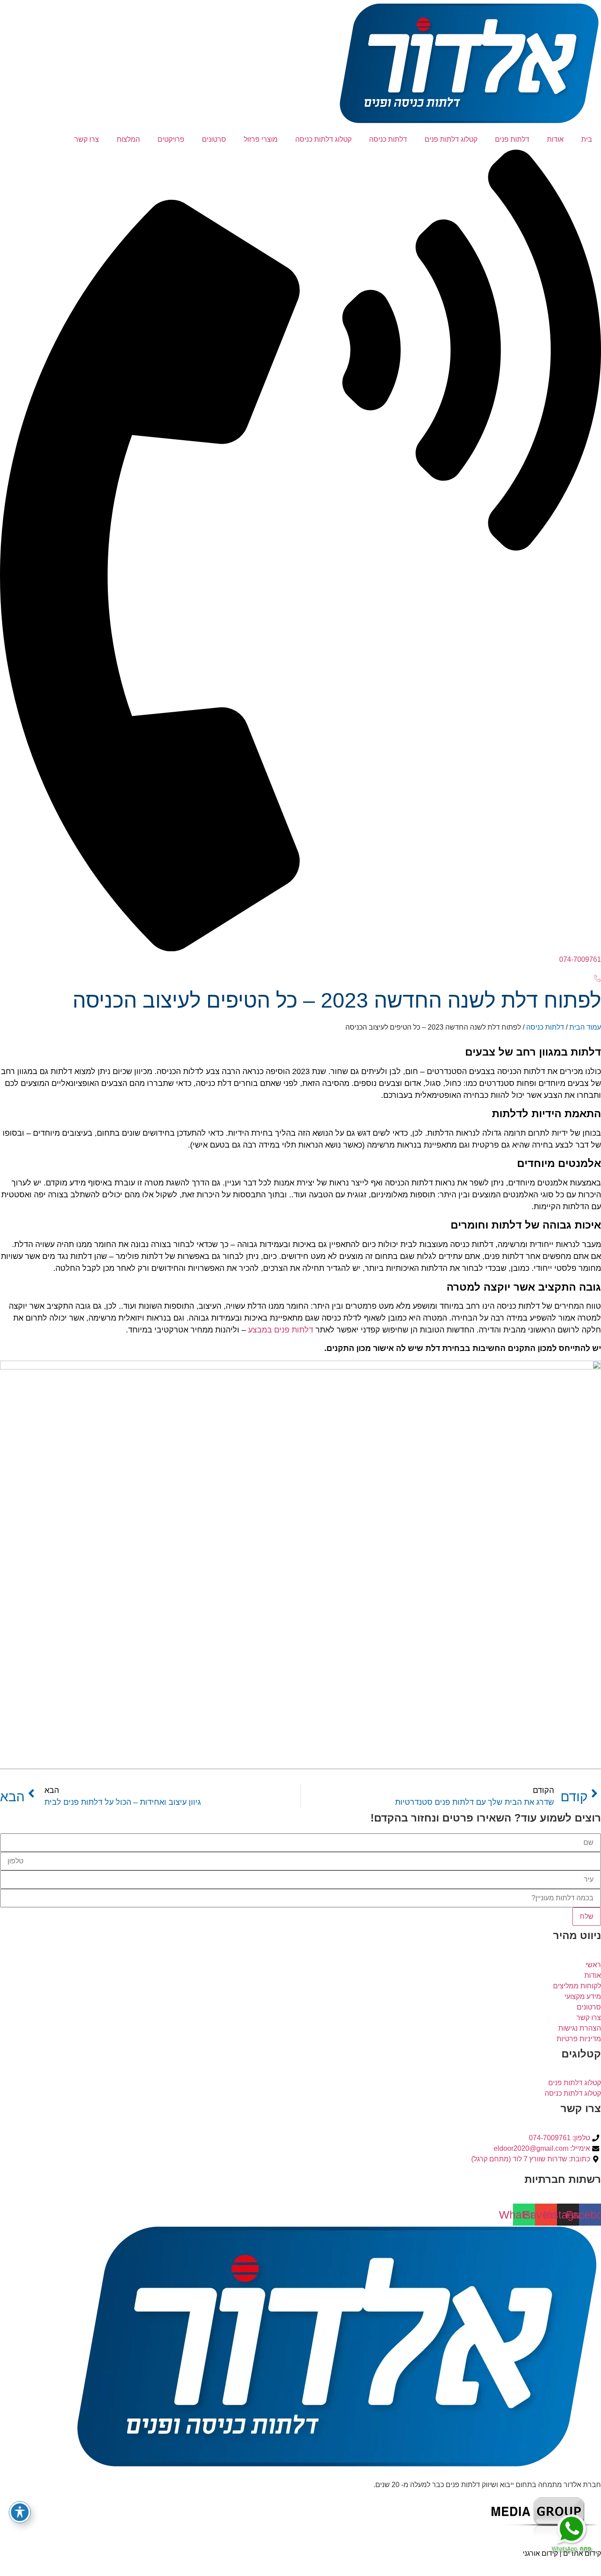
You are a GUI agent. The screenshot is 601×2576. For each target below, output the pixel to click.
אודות (555, 139)
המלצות (128, 139)
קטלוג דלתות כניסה (323, 139)
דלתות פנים (512, 139)
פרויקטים (171, 139)
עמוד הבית (585, 1027)
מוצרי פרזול (261, 139)
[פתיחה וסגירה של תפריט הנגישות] (20, 2512)
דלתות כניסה (388, 139)
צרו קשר (87, 139)
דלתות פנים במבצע (281, 1330)
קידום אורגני (540, 2553)
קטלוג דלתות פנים (451, 139)
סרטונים (214, 139)
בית (587, 139)
